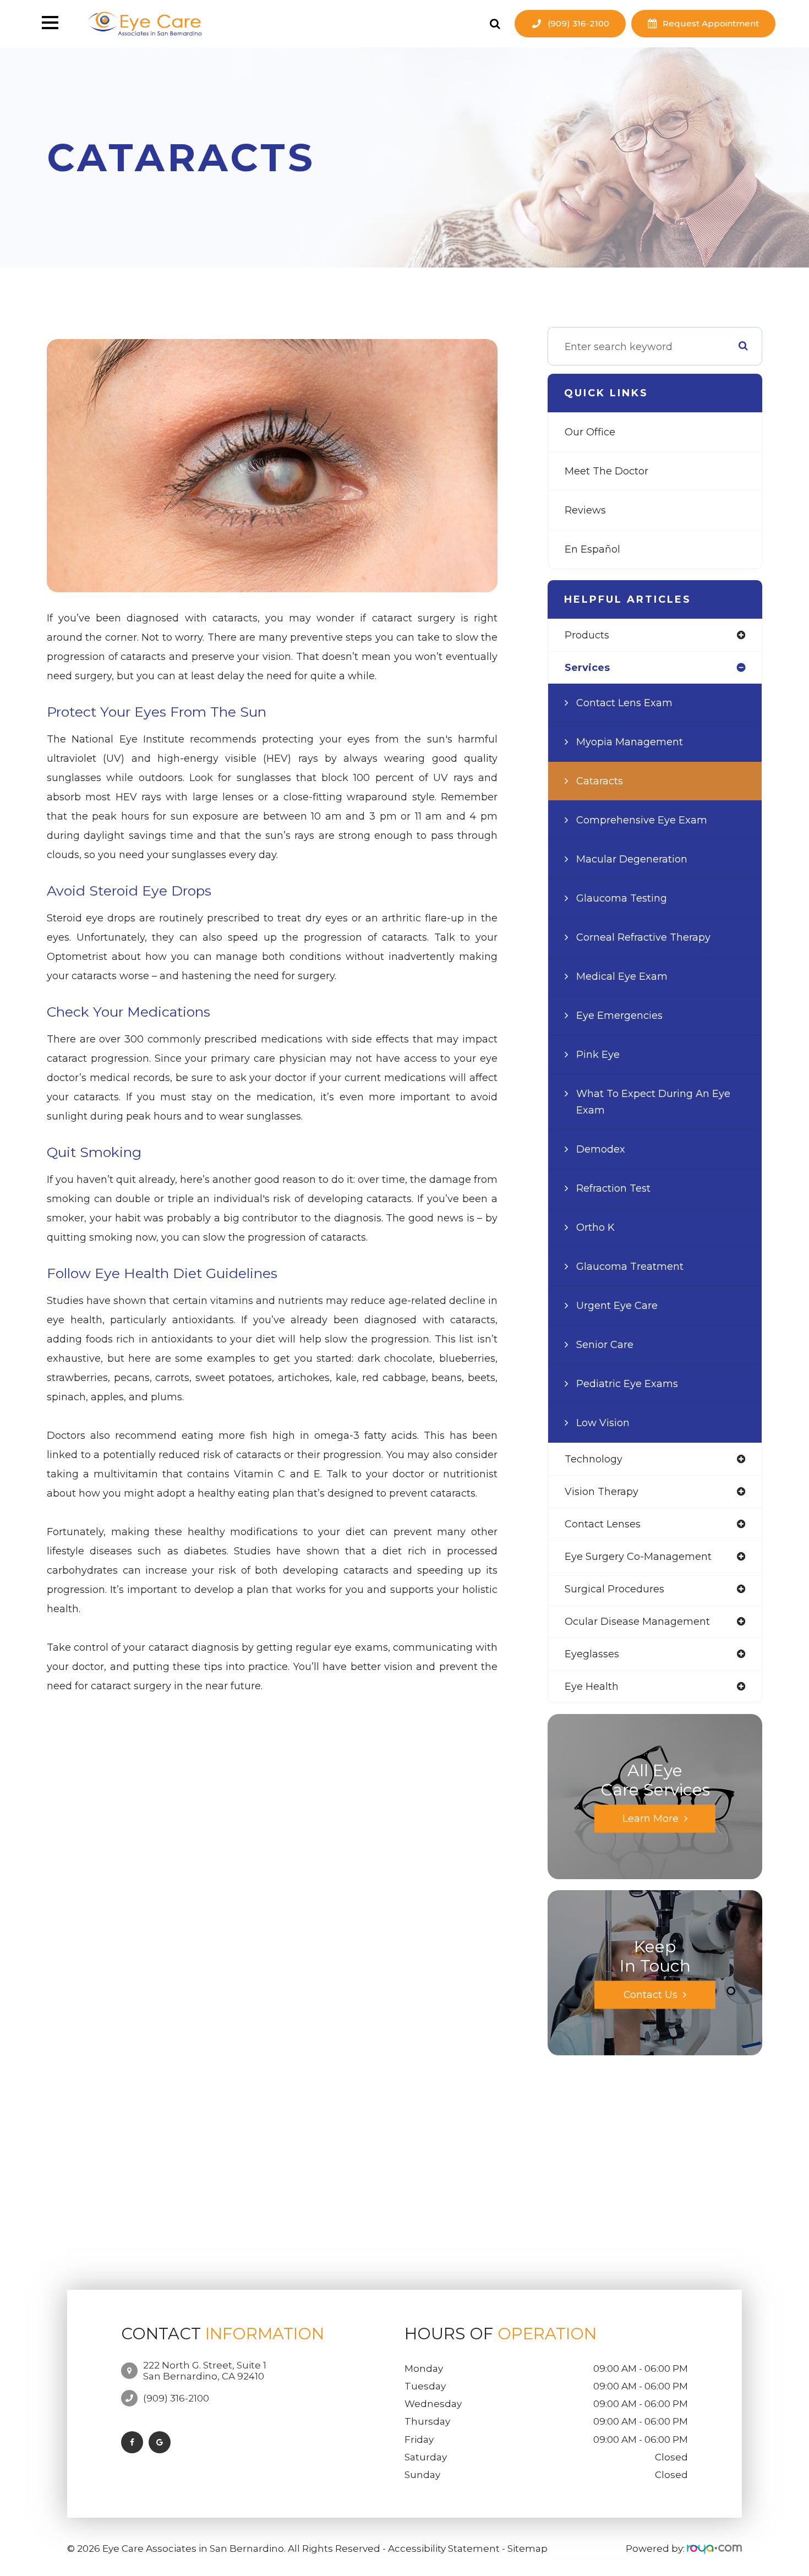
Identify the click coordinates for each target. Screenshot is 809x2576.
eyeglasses (592, 1654)
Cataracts (600, 781)
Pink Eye (598, 1055)
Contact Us (651, 1994)
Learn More (651, 1818)
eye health (592, 1687)
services (587, 668)
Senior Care (605, 1345)
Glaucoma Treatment (630, 1267)
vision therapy (602, 1492)
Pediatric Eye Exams (627, 1384)
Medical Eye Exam (622, 976)
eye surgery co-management (638, 1557)
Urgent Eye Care (617, 1306)
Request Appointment (711, 23)
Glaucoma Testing (622, 898)
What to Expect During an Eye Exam (653, 1102)
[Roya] (714, 2548)
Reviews (585, 510)
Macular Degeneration (632, 859)
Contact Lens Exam (624, 703)
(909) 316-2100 (578, 23)
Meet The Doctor (606, 471)
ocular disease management (637, 1622)
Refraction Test (613, 1188)
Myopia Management (630, 742)
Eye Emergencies (619, 1016)
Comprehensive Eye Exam (642, 820)
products (587, 635)
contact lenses (603, 1524)
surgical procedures (614, 1589)
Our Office (590, 432)
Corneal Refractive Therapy (643, 937)
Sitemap (528, 2548)
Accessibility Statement (444, 2548)
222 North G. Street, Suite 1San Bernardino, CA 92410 (205, 2371)
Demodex (601, 1149)
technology (594, 1459)
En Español (592, 549)
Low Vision (603, 1423)
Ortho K (595, 1227)
